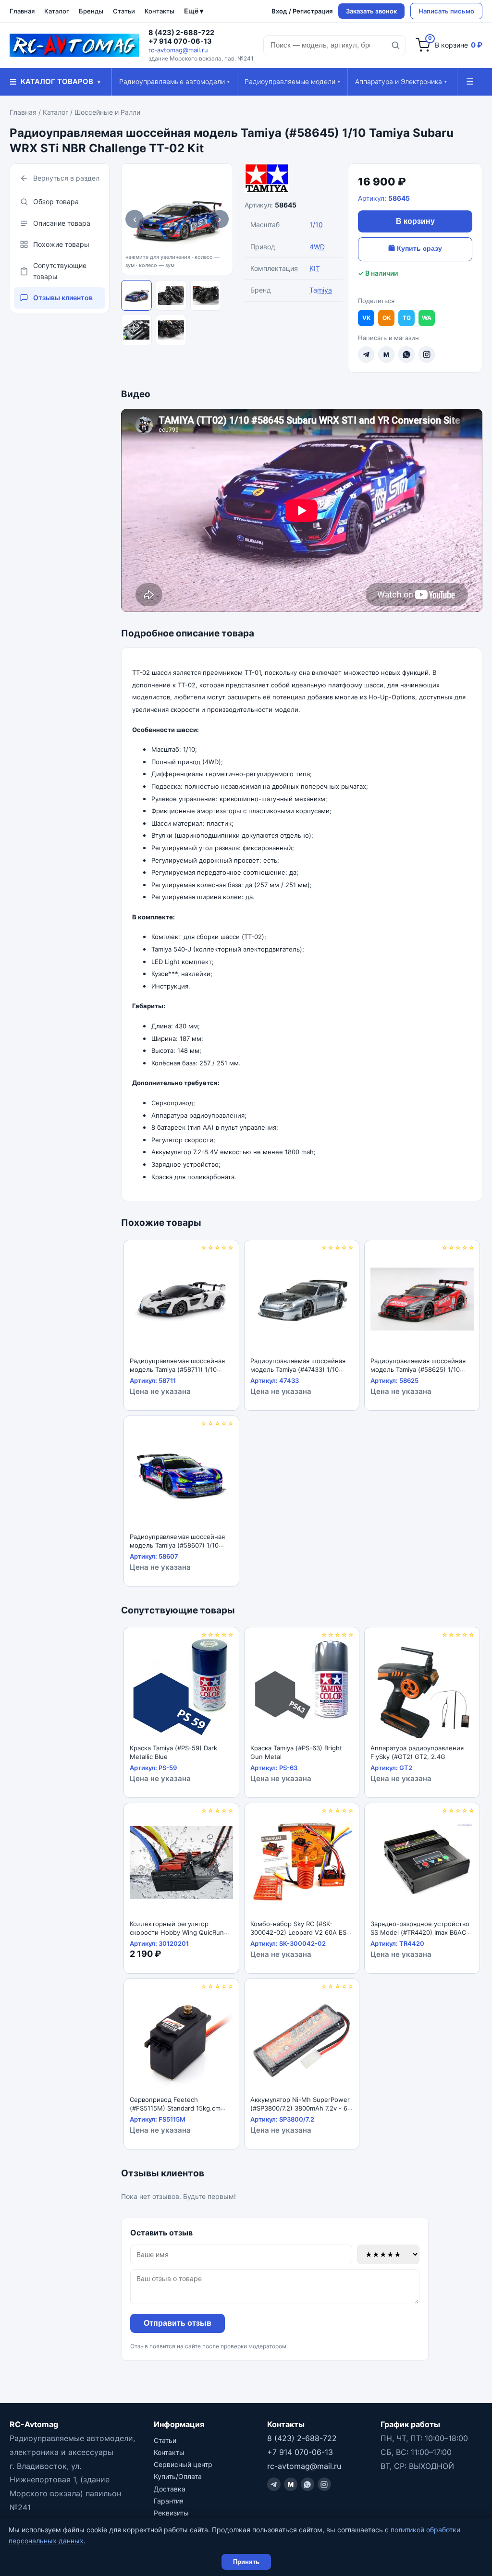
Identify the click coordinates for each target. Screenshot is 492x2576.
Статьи (124, 11)
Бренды (91, 11)
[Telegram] (366, 354)
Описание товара (62, 223)
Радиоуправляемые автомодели (174, 81)
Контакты (160, 11)
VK (366, 318)
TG (407, 318)
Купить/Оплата (178, 2476)
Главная (22, 11)
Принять (246, 2562)
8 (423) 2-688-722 (181, 33)
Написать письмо (446, 11)
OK (387, 318)
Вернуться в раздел (66, 178)
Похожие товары (61, 244)
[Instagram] (427, 354)
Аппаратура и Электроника (401, 81)
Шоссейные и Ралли (107, 112)
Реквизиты (171, 2513)
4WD (317, 247)
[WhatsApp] (406, 354)
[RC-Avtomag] (74, 45)
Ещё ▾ (194, 11)
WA (427, 318)
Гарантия (169, 2501)
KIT (315, 268)
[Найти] (395, 45)
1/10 (316, 225)
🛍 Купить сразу (415, 248)
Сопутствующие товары (60, 271)
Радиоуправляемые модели (292, 81)
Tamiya (321, 290)
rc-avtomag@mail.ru (178, 50)
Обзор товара (56, 201)
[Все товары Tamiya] (290, 178)
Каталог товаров (55, 82)
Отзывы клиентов (63, 298)
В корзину (415, 221)
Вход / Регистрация (302, 11)
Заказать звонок (371, 11)
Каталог (57, 11)
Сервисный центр (183, 2464)
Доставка (170, 2489)
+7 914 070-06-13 (180, 41)
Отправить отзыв (178, 2323)
